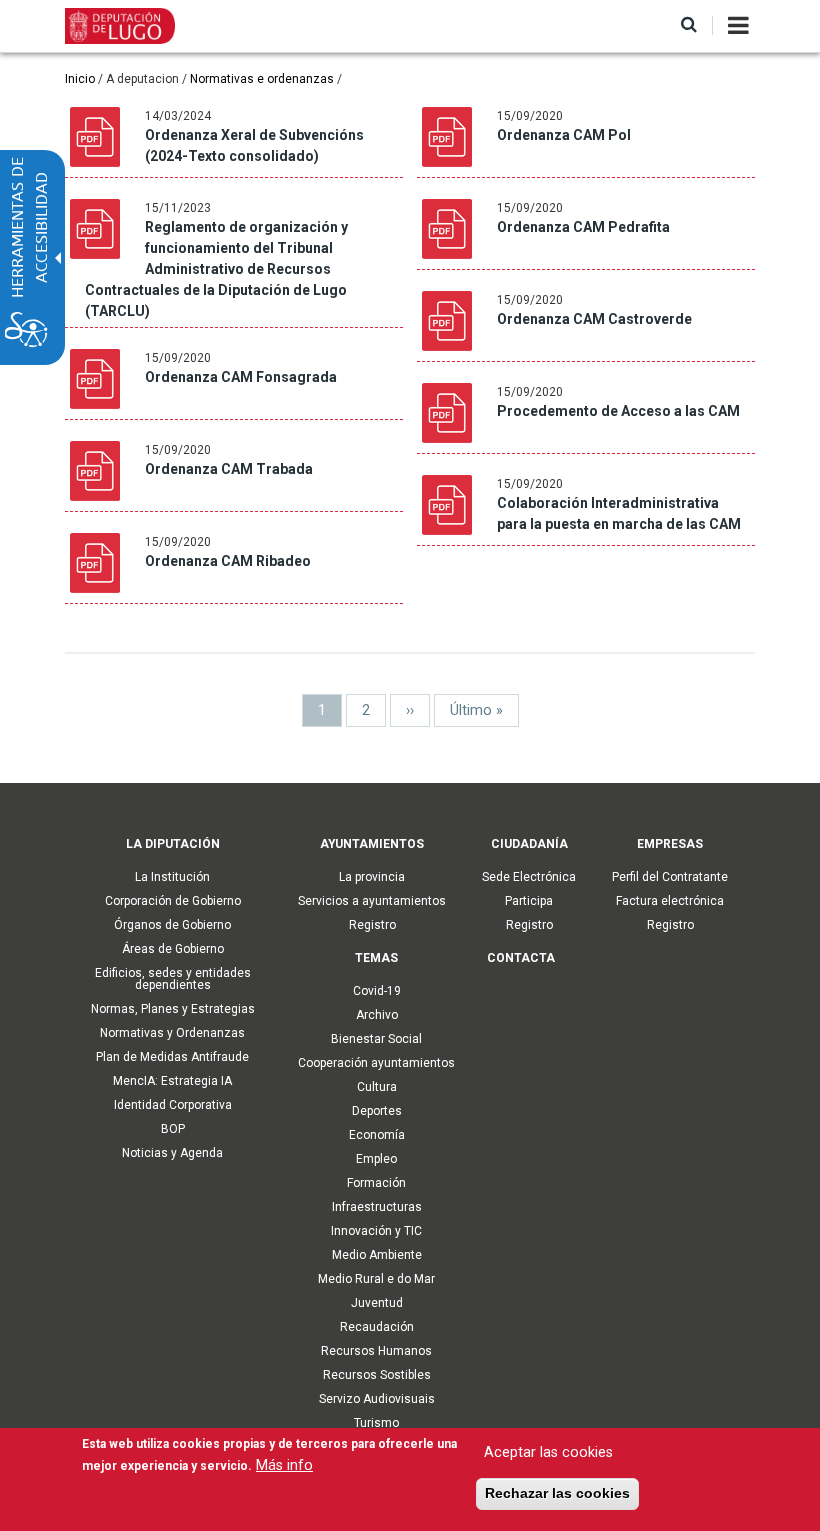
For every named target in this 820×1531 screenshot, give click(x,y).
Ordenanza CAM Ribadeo (228, 561)
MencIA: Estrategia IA (172, 1081)
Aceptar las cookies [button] (548, 1452)
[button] (689, 25)
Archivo (377, 1015)
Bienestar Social (376, 1039)
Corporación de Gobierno (173, 901)
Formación (376, 1183)
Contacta (521, 958)
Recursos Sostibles (377, 1375)
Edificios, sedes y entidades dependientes (173, 979)
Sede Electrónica (529, 877)
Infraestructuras (377, 1207)
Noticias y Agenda (172, 1153)
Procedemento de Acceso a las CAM (618, 411)
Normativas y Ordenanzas (172, 1033)
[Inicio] (120, 25)
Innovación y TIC (376, 1231)
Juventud (377, 1303)
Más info (284, 1465)
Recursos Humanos (376, 1351)
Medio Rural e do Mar (376, 1279)
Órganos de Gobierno (172, 925)
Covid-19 (377, 991)
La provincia (372, 877)
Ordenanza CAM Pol (564, 135)
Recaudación (377, 1327)
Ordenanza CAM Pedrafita (583, 227)
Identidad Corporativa (173, 1105)
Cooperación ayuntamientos (376, 1063)
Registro (372, 925)
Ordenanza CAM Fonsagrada (241, 377)
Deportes (377, 1111)
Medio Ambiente (377, 1255)
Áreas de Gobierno (173, 949)
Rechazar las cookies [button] (557, 1493)
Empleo (376, 1159)
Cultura (377, 1087)
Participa (529, 901)
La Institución (172, 877)
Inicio (80, 79)
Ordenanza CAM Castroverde (594, 319)
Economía (377, 1135)
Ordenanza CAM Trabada (229, 469)
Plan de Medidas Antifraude (172, 1057)
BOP (173, 1129)
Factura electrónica (670, 901)
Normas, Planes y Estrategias (173, 1009)
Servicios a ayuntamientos (372, 901)
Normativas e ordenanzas (262, 79)
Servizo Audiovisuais (377, 1399)
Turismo (376, 1423)
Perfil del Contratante (670, 877)
